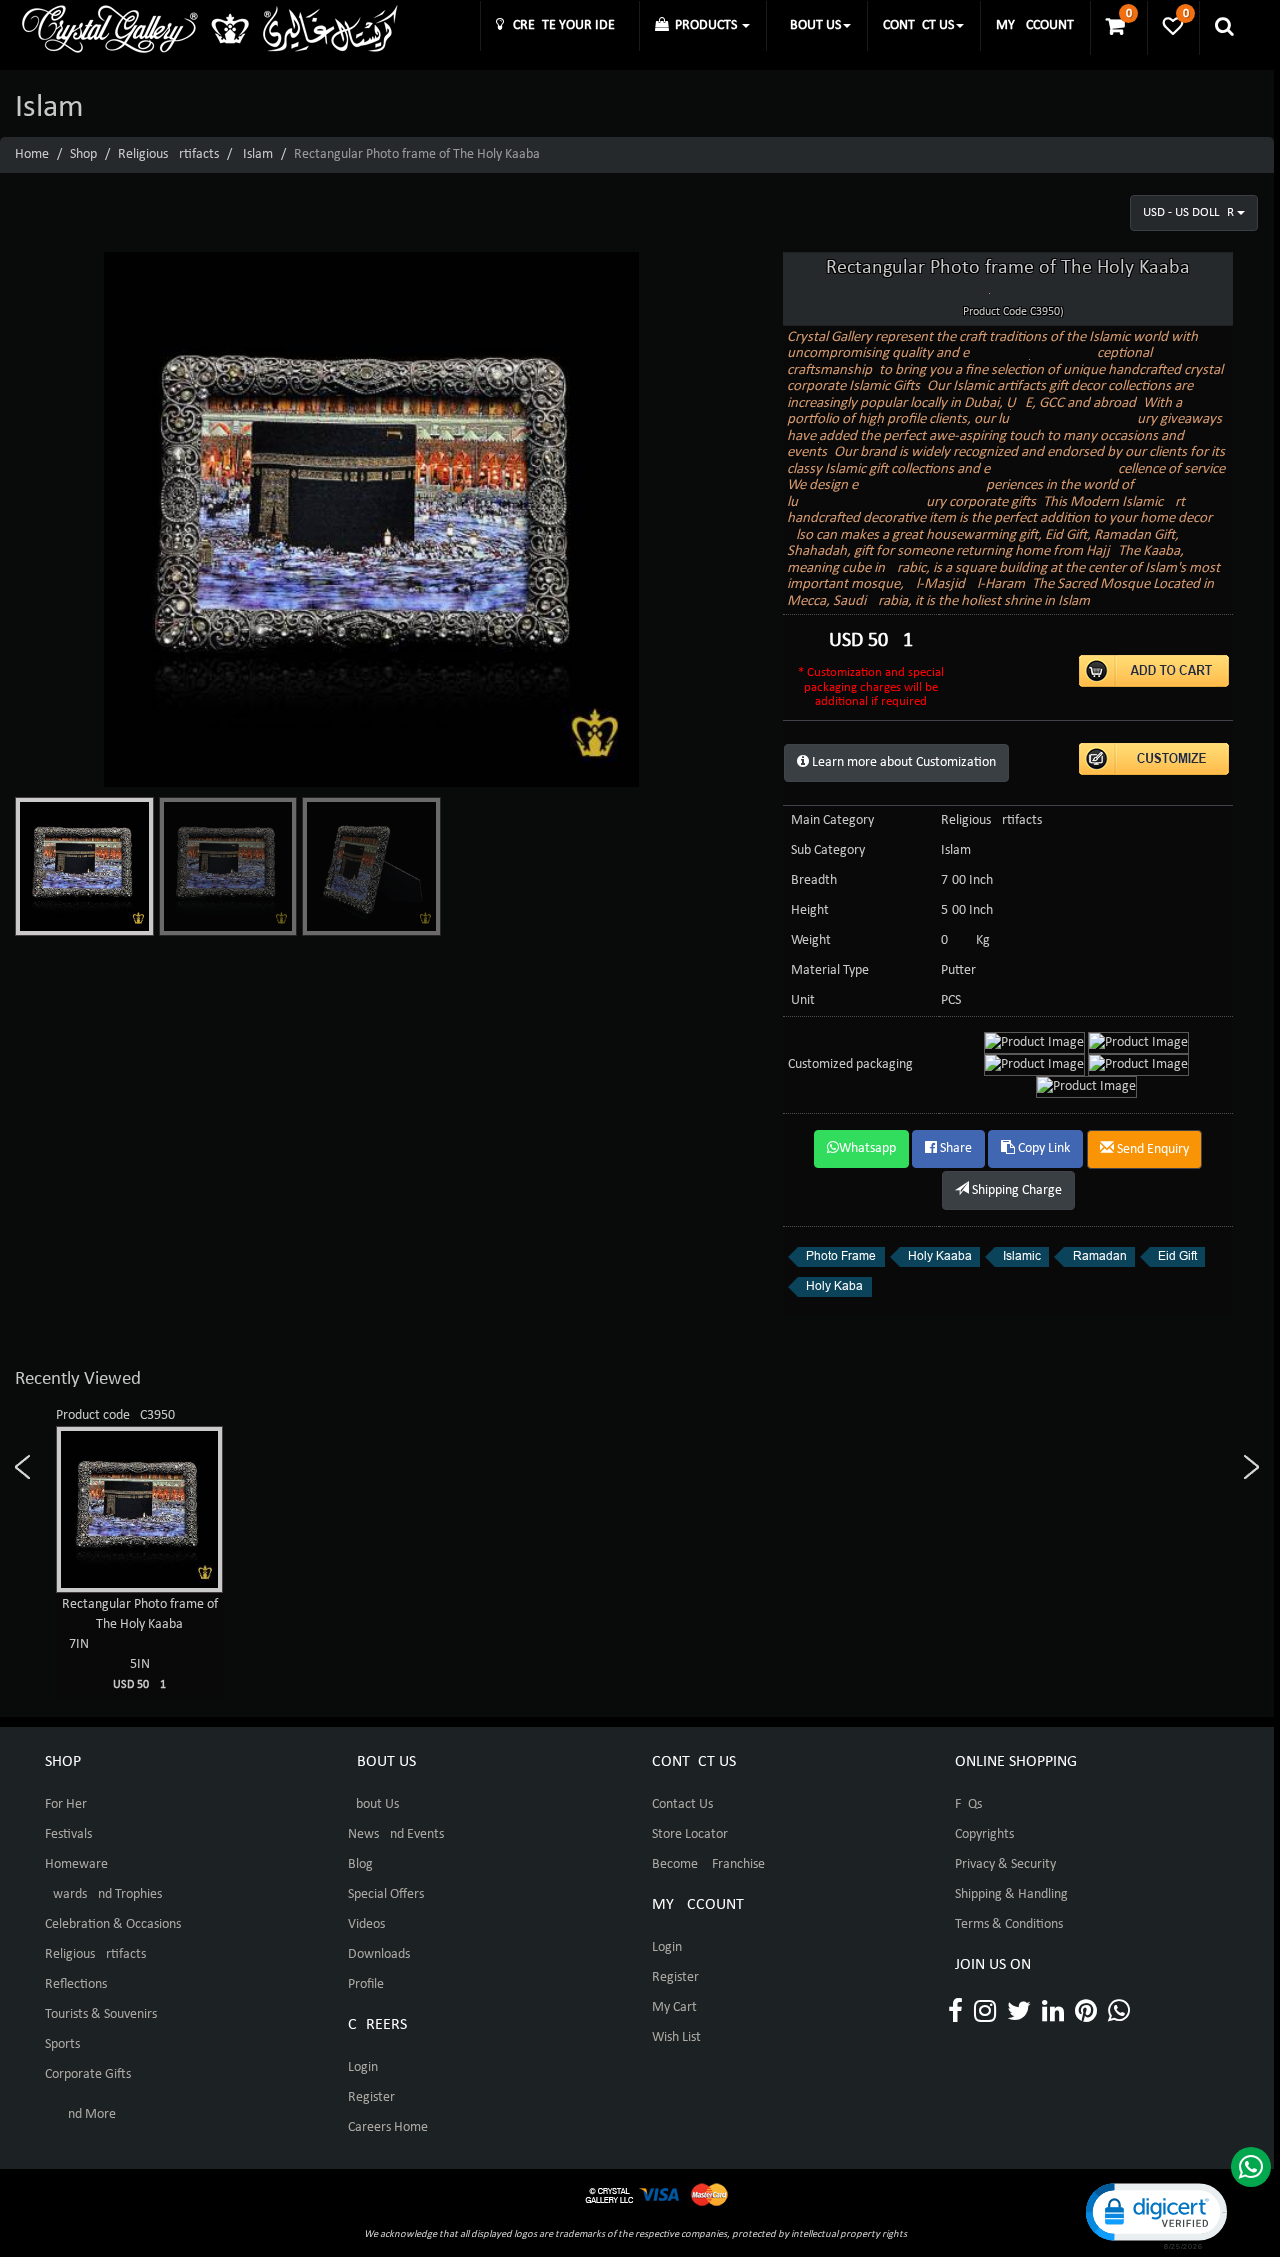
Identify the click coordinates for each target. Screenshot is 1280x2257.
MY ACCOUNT (1035, 25)
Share (954, 1148)
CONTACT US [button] (918, 25)
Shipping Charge (1015, 1190)
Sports (62, 2044)
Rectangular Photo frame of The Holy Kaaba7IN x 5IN (140, 1644)
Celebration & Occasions (113, 1924)
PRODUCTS (704, 25)
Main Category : (836, 820)
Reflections (76, 1984)
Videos (366, 1924)
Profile (366, 1984)
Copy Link (1042, 1148)
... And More (80, 2114)
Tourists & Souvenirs (101, 2014)
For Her (66, 1804)
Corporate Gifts (88, 2074)
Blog (360, 1864)
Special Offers (386, 1894)
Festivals (68, 1834)
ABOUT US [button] (811, 25)
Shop (83, 154)
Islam (258, 154)
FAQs (968, 1804)
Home (32, 154)
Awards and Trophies (103, 1894)
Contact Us (682, 1804)
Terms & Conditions (1009, 1924)
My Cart (674, 2007)
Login (363, 2067)
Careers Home (388, 2127)
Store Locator (690, 1834)
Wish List (676, 2037)
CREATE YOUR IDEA (563, 25)
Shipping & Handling (1011, 1894)
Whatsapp (867, 1148)
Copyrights (984, 1834)
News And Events (396, 1834)
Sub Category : (831, 850)
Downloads (379, 1954)
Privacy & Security (1005, 1864)
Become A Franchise (708, 1864)
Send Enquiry (1151, 1149)
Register (371, 2097)
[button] (1155, 2214)
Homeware (76, 1864)
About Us (373, 1804)
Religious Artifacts (168, 154)
